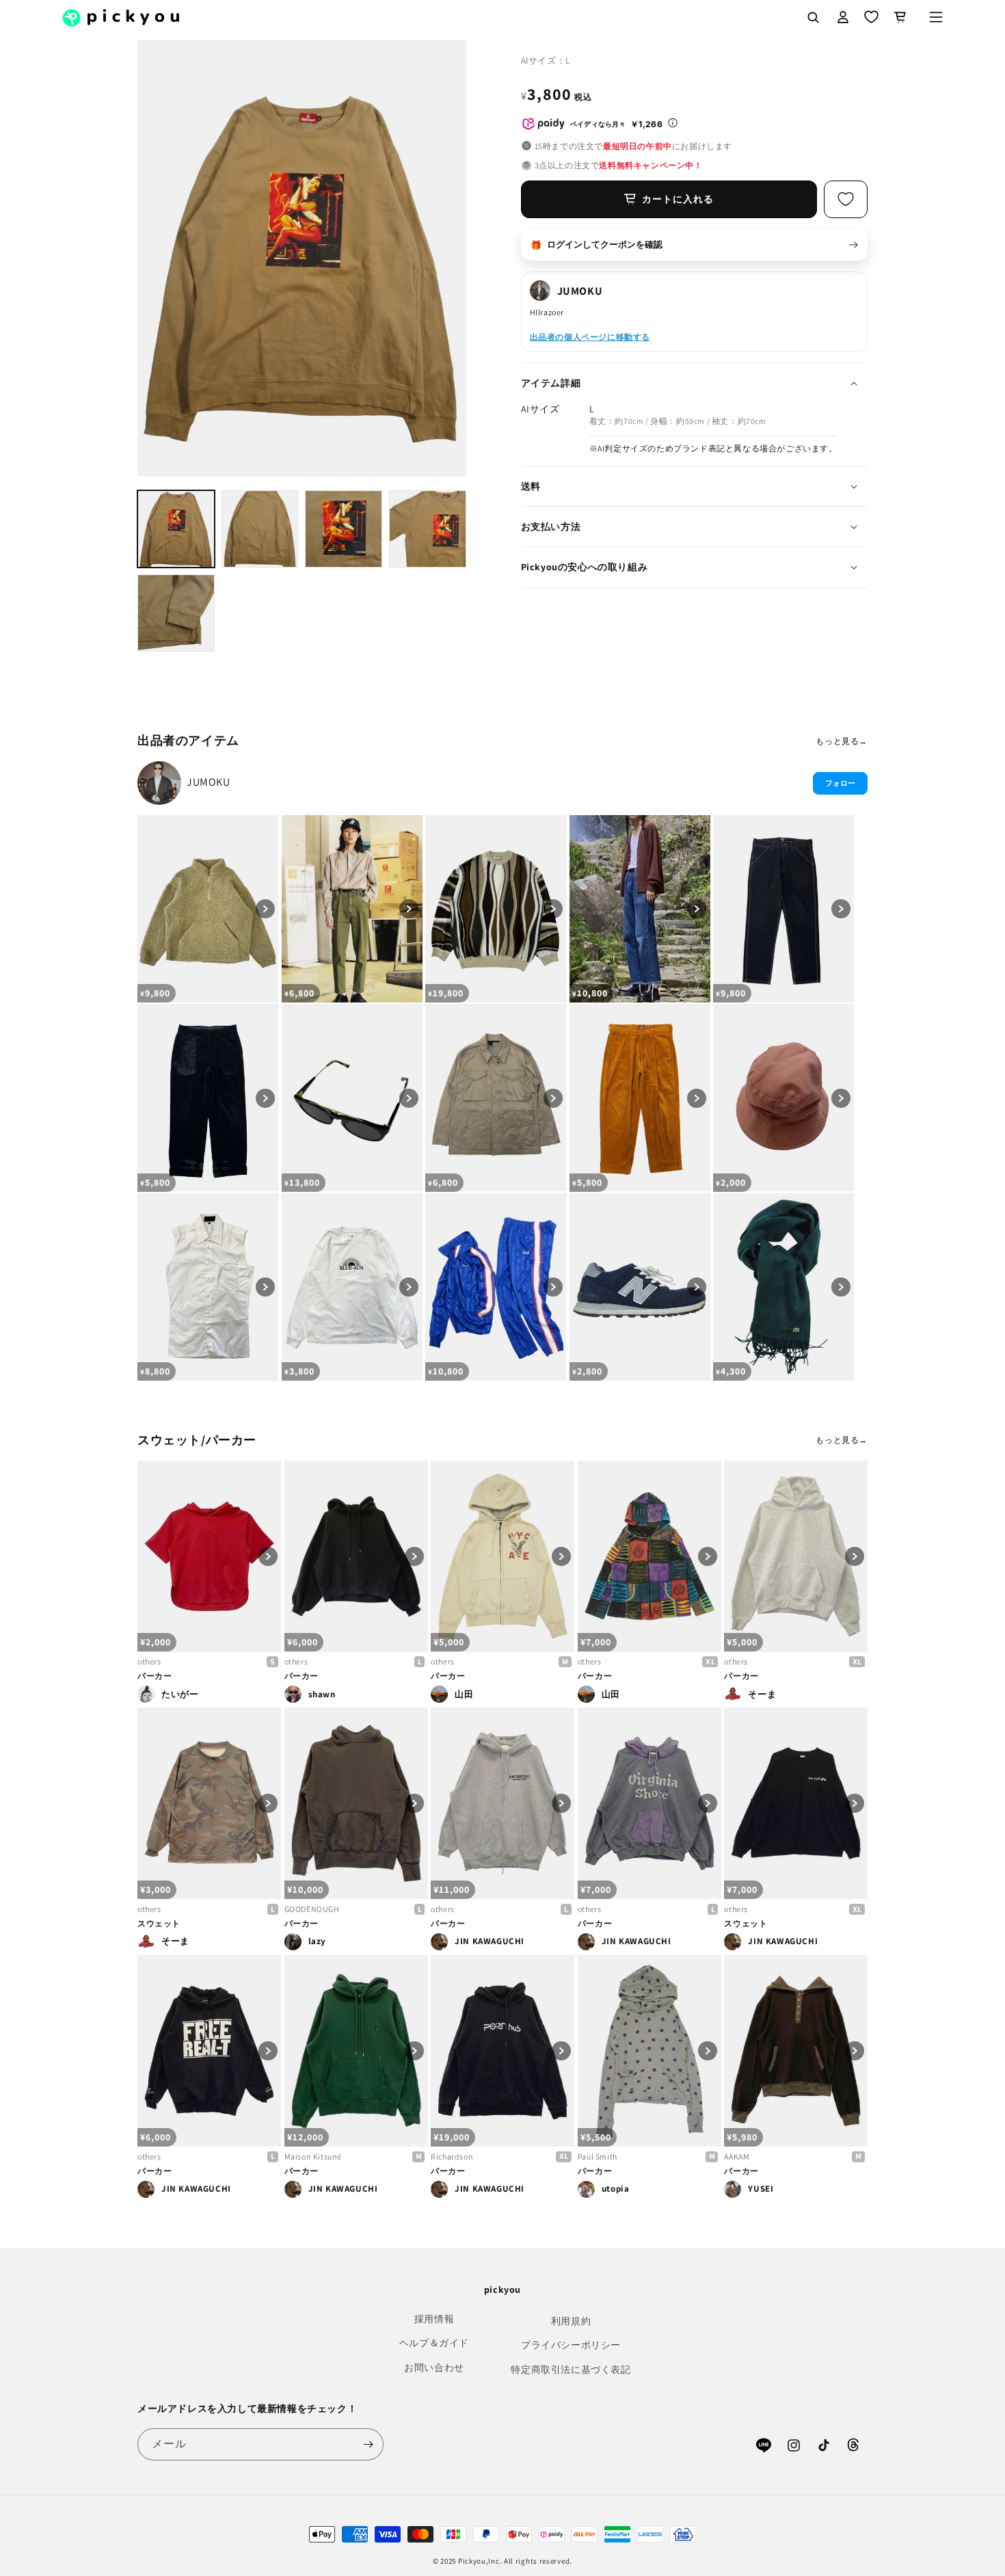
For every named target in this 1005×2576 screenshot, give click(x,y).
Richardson (452, 2156)
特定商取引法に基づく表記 (571, 2369)
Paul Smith (598, 2156)
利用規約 (571, 2321)
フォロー (840, 783)
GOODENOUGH (312, 1909)
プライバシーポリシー (571, 2345)
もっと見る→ (842, 741)
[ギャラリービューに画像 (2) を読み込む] (260, 529)
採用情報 (434, 2319)
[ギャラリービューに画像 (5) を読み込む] (176, 613)
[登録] (368, 2444)
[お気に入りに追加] (846, 199)
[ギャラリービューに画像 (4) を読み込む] (428, 529)
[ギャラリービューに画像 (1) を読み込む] (176, 529)
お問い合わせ (434, 2367)
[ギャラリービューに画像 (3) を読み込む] (344, 529)
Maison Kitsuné (313, 2156)
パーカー (155, 1676)
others (149, 1661)
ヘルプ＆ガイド (434, 2343)
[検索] (813, 17)
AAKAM (737, 2156)
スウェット (159, 1923)
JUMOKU (209, 782)
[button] (936, 17)
